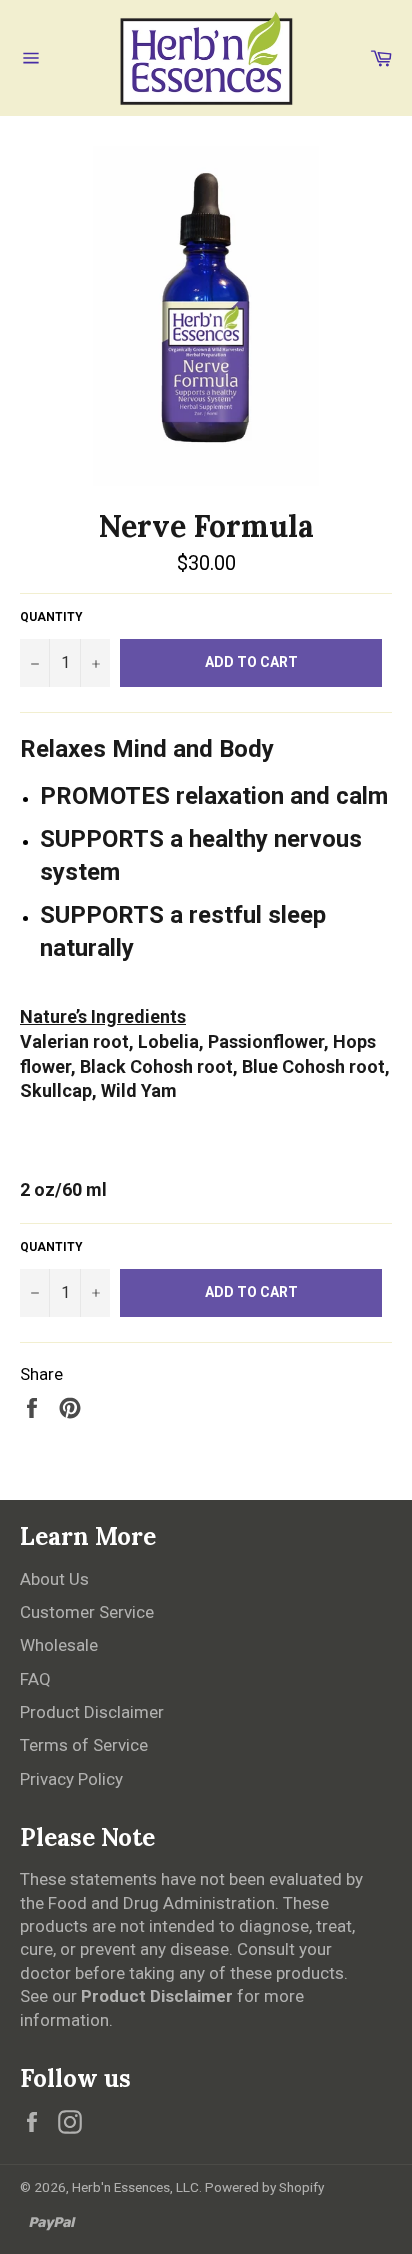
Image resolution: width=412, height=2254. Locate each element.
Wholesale (59, 1645)
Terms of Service (84, 1745)
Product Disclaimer (92, 1712)
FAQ (35, 1679)
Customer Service (87, 1612)
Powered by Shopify (264, 2187)
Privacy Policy (71, 1779)
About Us (54, 1579)
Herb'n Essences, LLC (135, 2187)
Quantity (51, 617)
